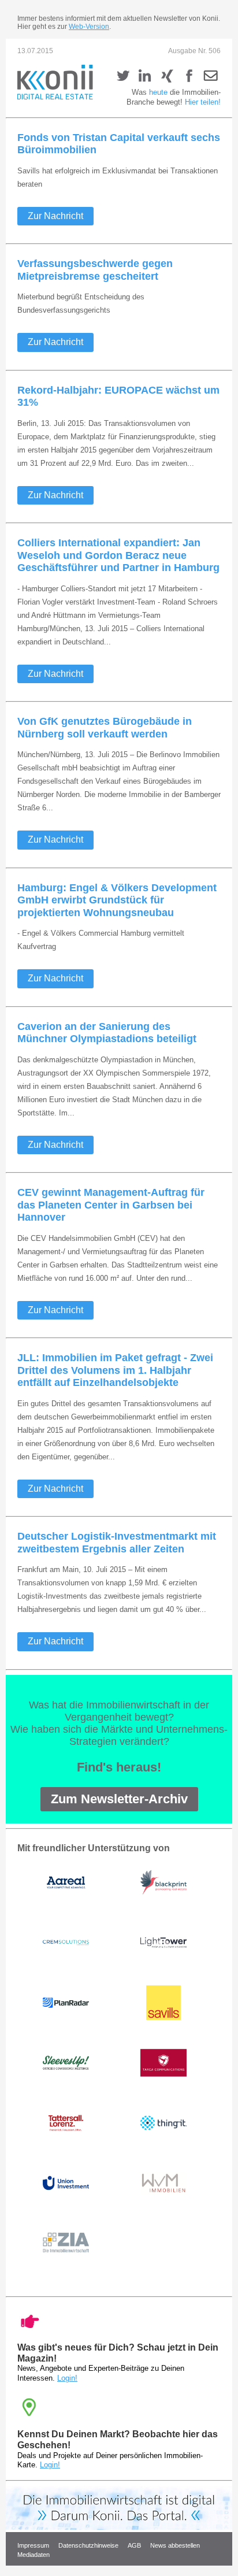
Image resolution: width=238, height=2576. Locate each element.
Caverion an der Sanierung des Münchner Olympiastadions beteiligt (107, 1033)
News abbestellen (176, 2545)
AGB (134, 2545)
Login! (67, 2378)
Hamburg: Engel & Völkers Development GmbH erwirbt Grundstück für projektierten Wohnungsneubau (117, 900)
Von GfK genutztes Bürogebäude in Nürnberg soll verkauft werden (105, 728)
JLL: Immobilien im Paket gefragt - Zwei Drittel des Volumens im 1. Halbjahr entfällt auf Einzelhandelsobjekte (115, 1370)
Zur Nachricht (55, 216)
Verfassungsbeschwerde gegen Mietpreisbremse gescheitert (95, 270)
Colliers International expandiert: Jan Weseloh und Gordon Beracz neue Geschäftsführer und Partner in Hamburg (118, 555)
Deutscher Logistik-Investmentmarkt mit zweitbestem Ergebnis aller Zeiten (117, 1543)
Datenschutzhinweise (88, 2545)
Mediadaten (34, 2555)
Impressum (33, 2545)
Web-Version (89, 27)
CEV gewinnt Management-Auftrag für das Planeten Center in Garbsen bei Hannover (111, 1205)
